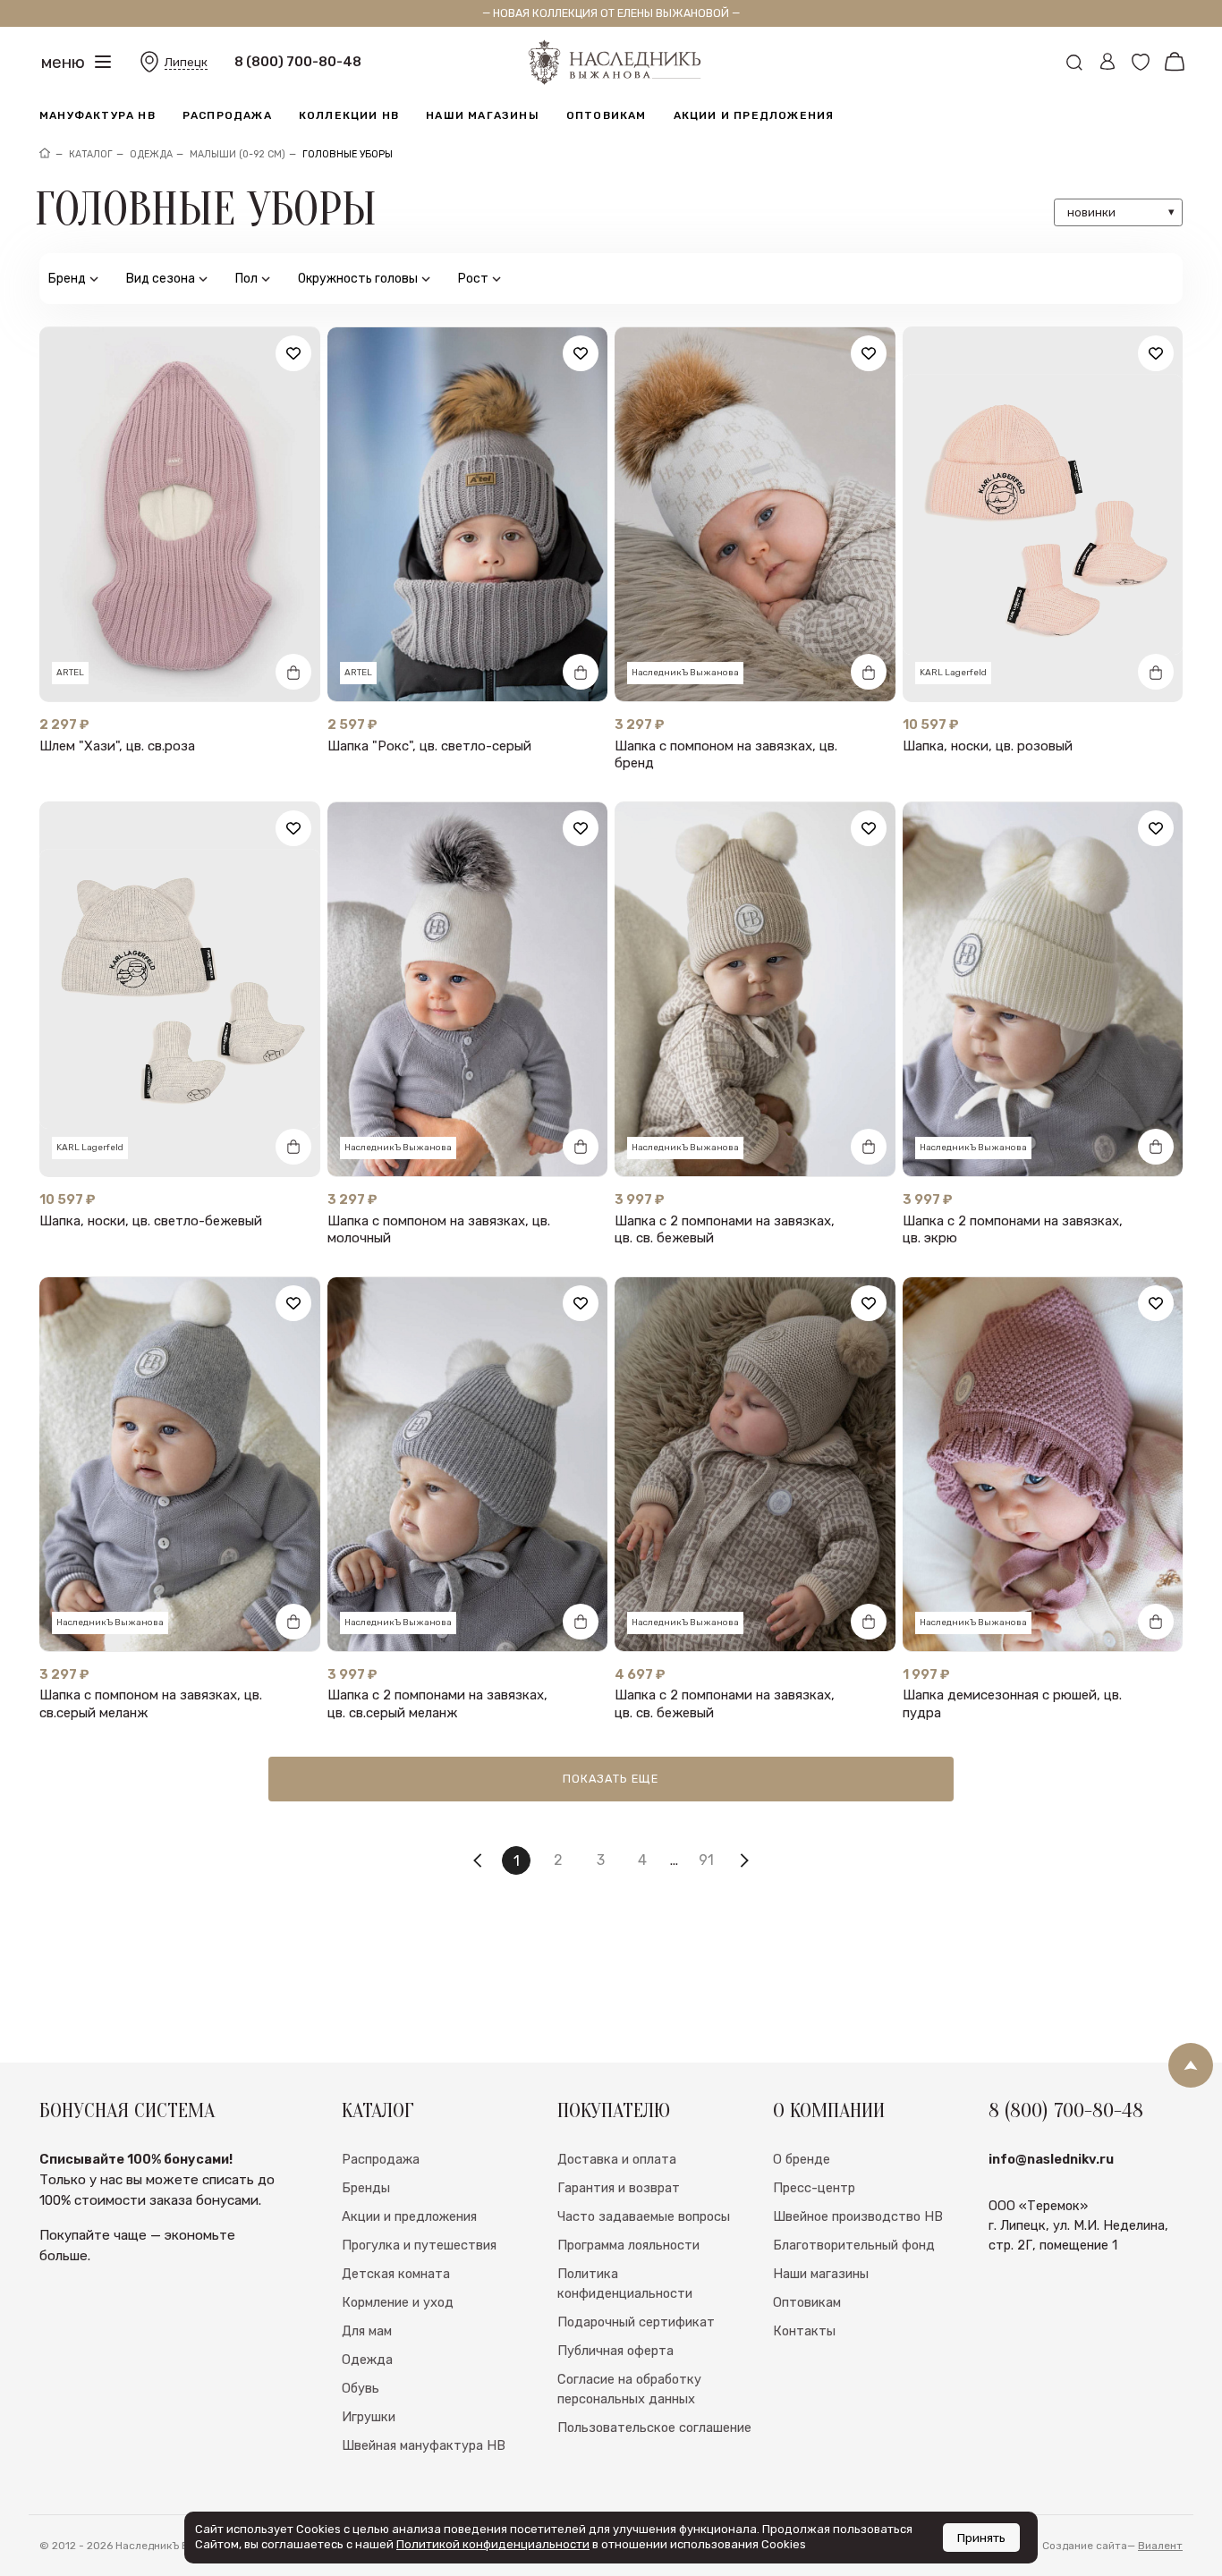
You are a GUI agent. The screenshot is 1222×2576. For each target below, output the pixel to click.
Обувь (361, 2388)
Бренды (366, 2188)
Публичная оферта (615, 2351)
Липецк (186, 62)
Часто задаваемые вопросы (644, 2216)
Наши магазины (483, 115)
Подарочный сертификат (636, 2322)
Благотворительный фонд (854, 2245)
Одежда (367, 2360)
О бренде (802, 2159)
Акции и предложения (754, 115)
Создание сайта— (1112, 2546)
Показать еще (611, 1779)
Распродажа (227, 115)
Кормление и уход (398, 2302)
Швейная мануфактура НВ (424, 2445)
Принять (981, 2538)
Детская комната (396, 2274)
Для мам (367, 2331)
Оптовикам (607, 115)
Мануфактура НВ (98, 115)
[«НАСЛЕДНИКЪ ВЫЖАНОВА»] (45, 155)
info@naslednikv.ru (1051, 2159)
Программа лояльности (628, 2245)
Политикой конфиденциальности (493, 2544)
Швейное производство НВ (858, 2216)
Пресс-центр (814, 2188)
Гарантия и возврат (619, 2188)
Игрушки (369, 2417)
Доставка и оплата (617, 2159)
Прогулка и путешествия (419, 2245)
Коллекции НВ (349, 115)
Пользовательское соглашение (654, 2428)
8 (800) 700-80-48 (298, 62)
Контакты (804, 2331)
